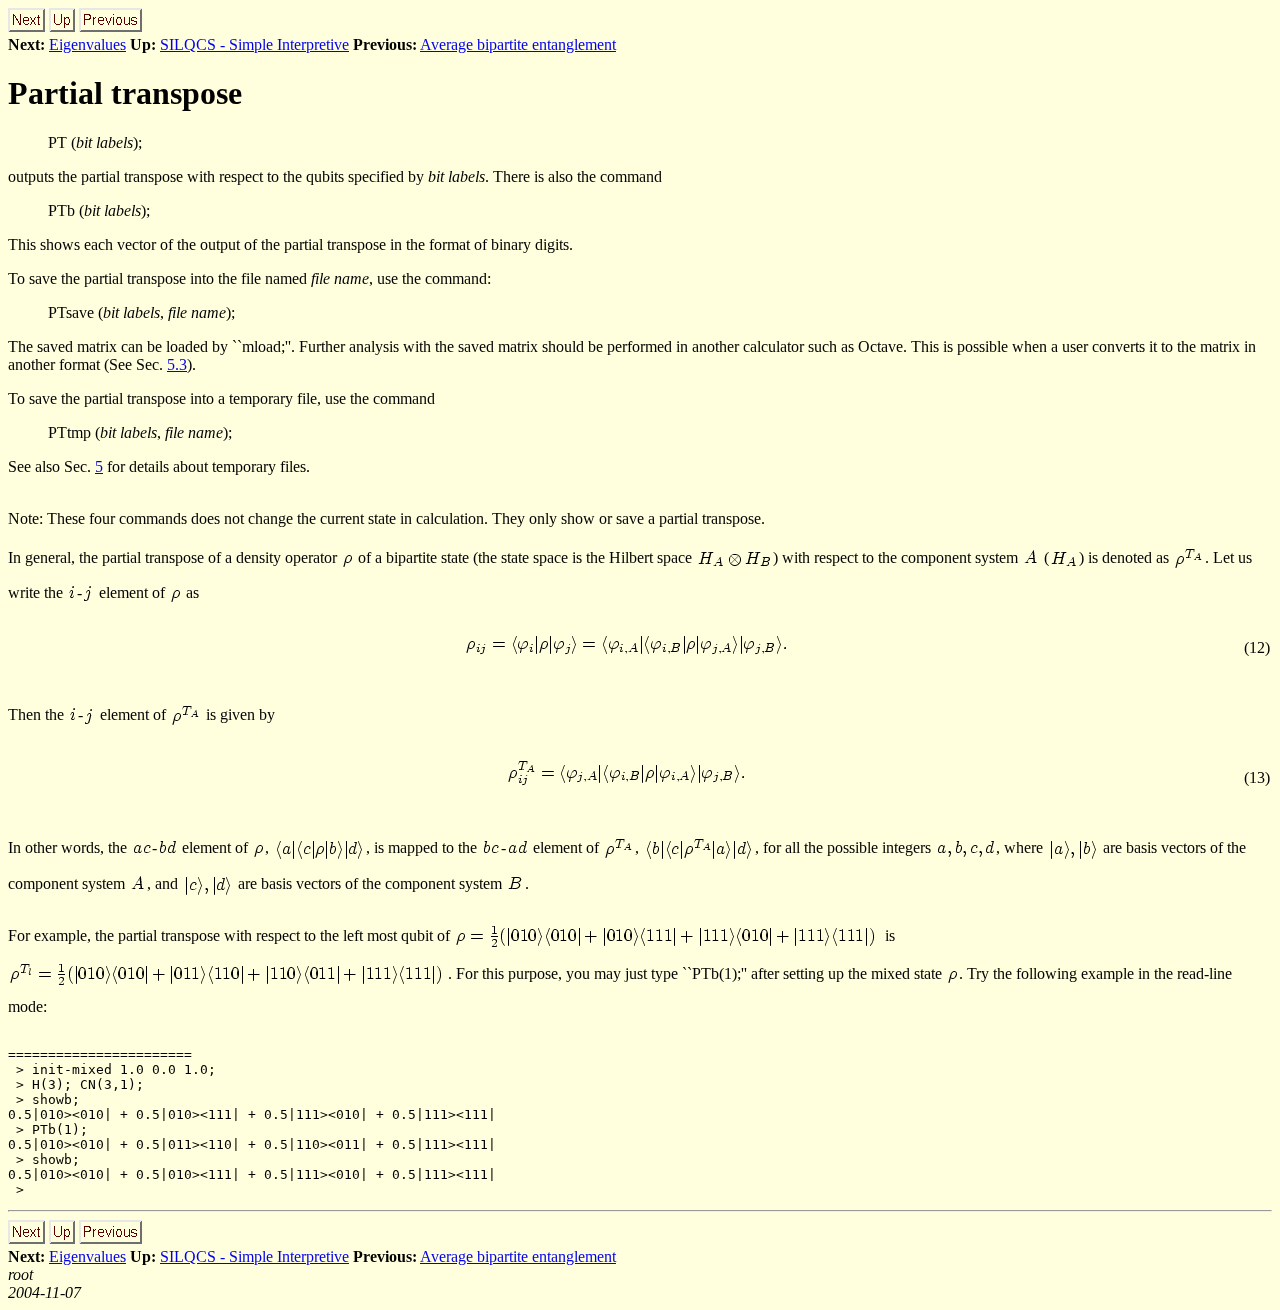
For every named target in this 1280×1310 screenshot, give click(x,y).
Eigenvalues (87, 44)
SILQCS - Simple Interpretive (254, 44)
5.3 (177, 364)
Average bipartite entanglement (518, 44)
